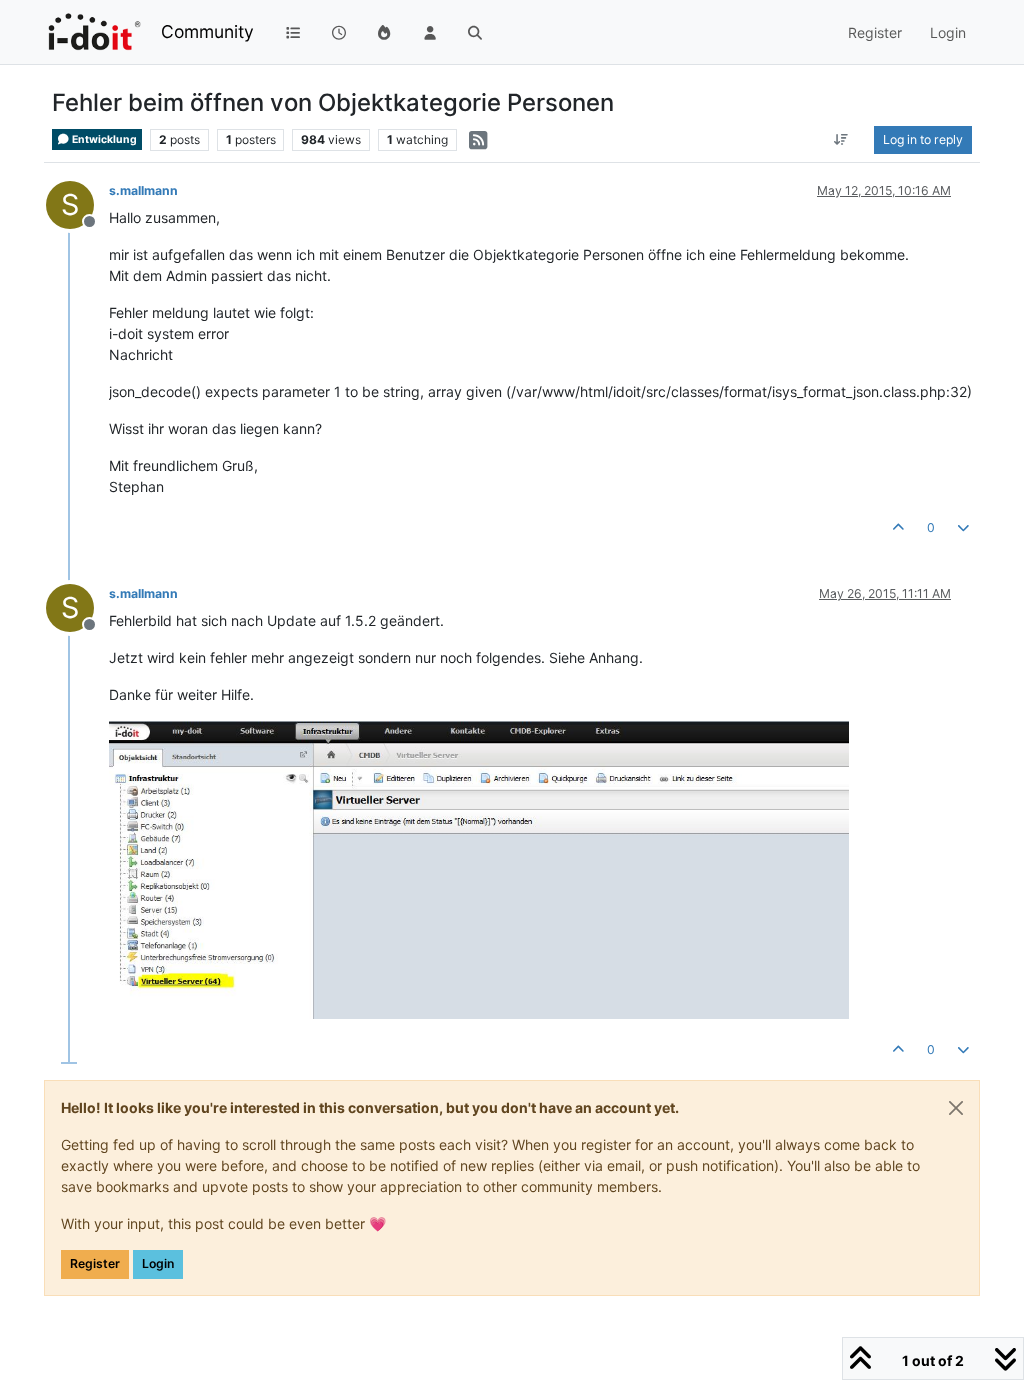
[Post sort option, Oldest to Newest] (841, 140)
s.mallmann (143, 190)
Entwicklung (103, 139)
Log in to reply (923, 139)
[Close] (956, 1108)
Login (158, 1263)
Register (95, 1263)
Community (207, 31)
